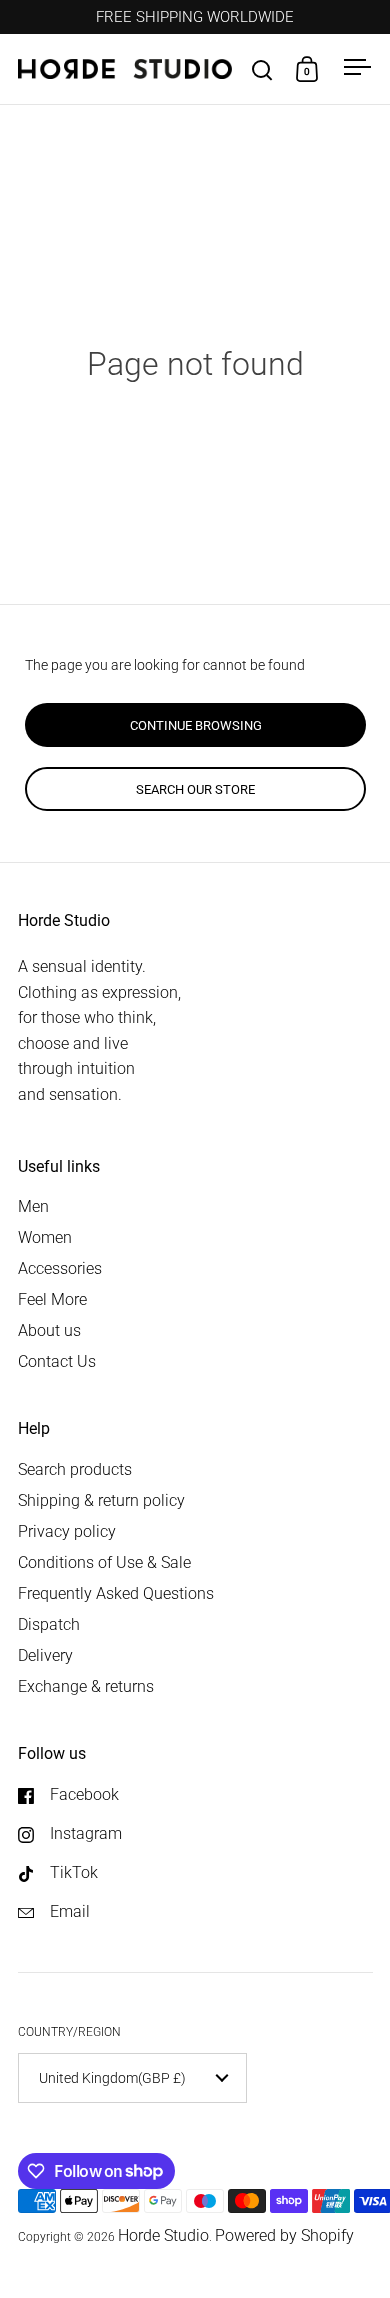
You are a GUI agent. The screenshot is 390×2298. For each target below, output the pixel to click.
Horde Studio (163, 2235)
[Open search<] (262, 69)
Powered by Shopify (284, 2235)
